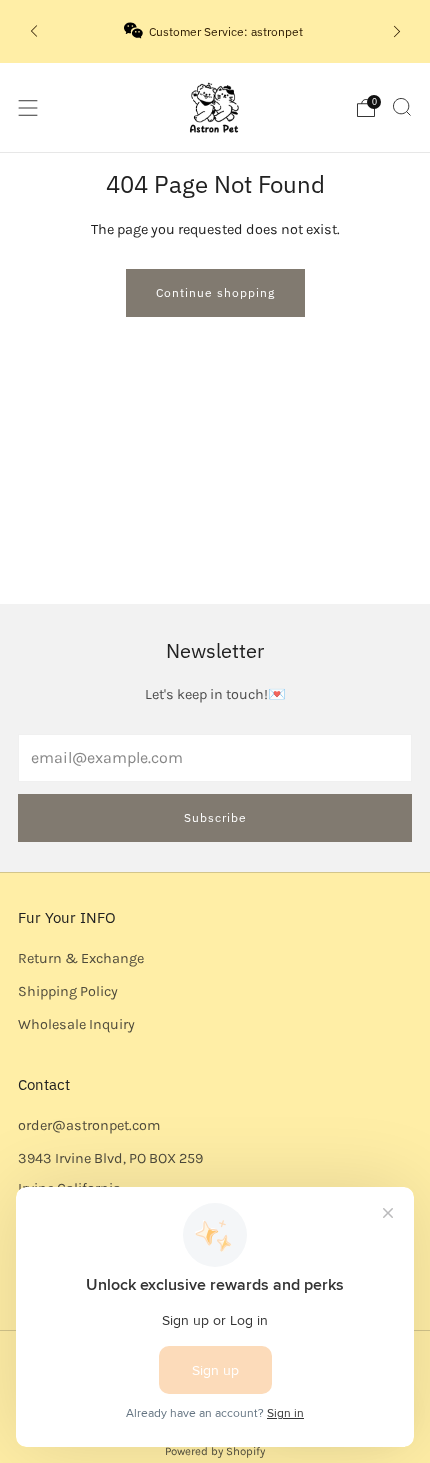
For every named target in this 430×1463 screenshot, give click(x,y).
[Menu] (28, 108)
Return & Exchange (81, 958)
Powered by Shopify (215, 1451)
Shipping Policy (68, 991)
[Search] (402, 107)
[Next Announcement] (397, 31)
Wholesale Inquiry (76, 1024)
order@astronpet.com (89, 1125)
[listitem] (215, 31)
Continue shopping (215, 292)
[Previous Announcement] (34, 31)
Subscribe (215, 817)
